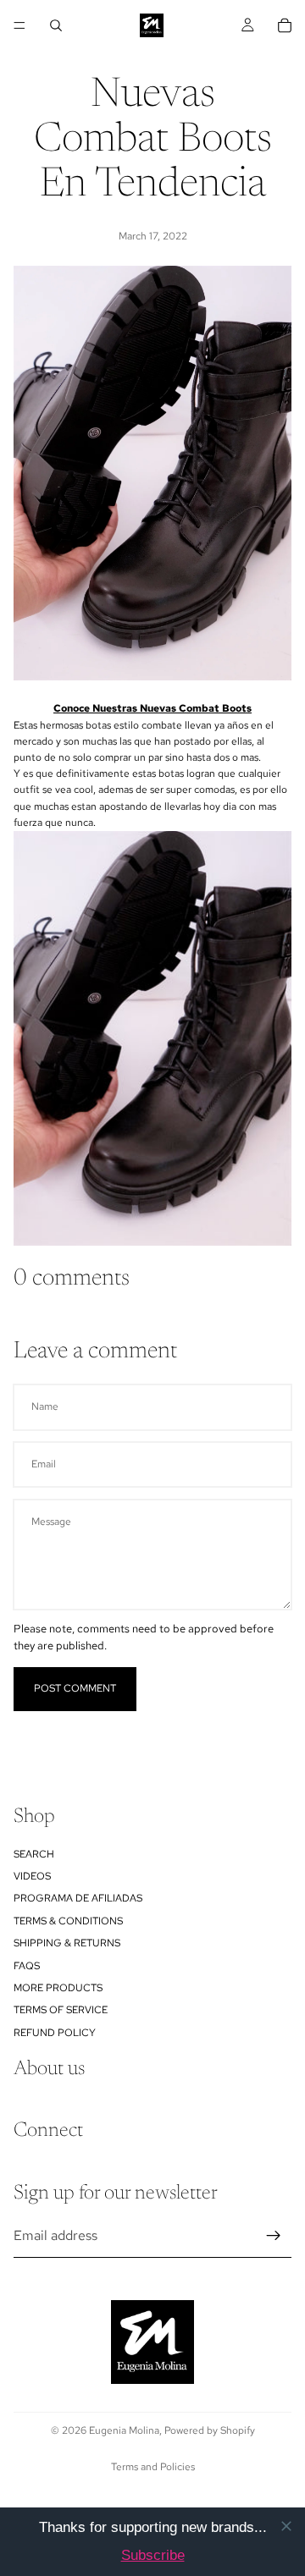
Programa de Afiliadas (78, 1898)
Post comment (75, 1688)
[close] (286, 2526)
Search (34, 1853)
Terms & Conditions (68, 1920)
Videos (32, 1876)
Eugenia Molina (124, 2430)
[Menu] (19, 25)
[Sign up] (274, 2235)
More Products (58, 1988)
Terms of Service (61, 2010)
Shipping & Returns (67, 1943)
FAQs (27, 1965)
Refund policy (55, 2032)
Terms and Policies (153, 2467)
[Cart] (285, 25)
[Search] (56, 25)
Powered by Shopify (210, 2430)
